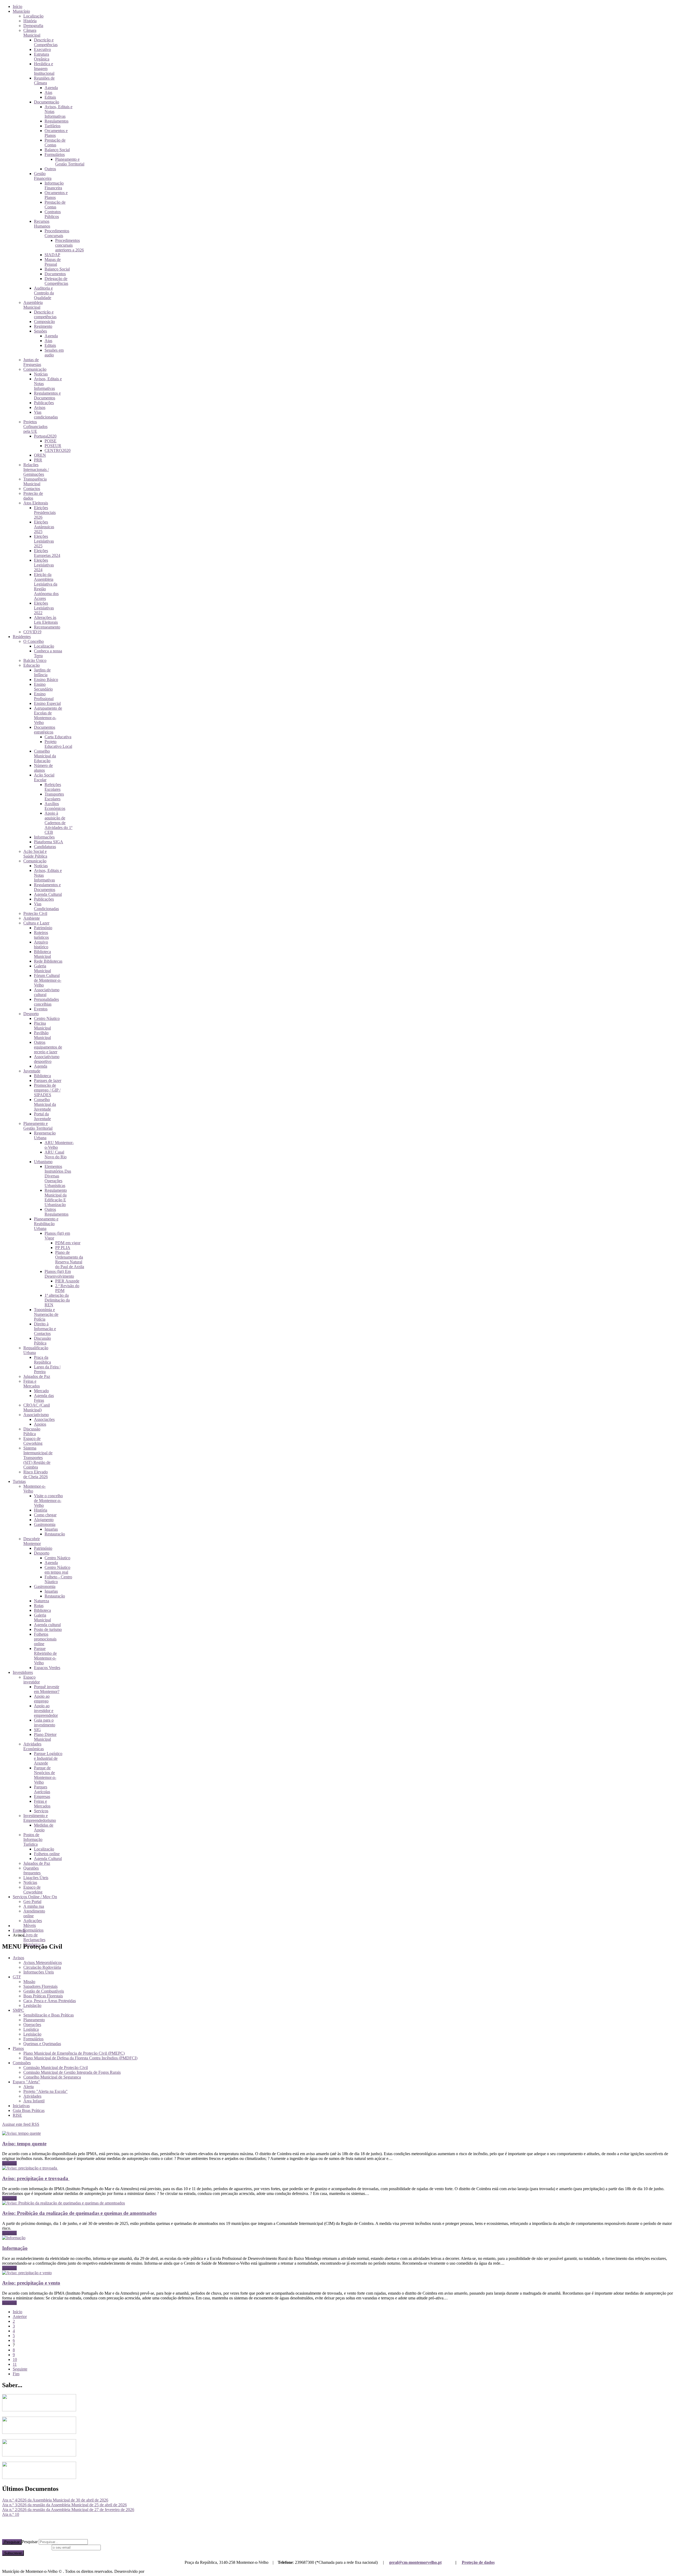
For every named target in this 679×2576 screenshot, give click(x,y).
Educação (32, 665)
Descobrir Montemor (32, 1541)
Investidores (23, 1672)
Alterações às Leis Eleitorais (46, 620)
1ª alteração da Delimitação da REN (57, 1300)
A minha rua (34, 1906)
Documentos (55, 274)
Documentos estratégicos (45, 730)
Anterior (20, 2317)
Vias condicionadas (46, 415)
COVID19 (32, 632)
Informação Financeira (54, 185)
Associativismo (36, 1415)
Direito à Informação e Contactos (45, 1329)
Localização (33, 16)
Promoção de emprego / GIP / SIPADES (47, 1090)
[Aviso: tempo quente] (21, 2133)
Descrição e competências (45, 314)
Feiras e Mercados (32, 1384)
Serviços (41, 1811)
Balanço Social (57, 150)
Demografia (33, 26)
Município (21, 11)
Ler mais (9, 2163)
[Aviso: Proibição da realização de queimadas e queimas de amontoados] (64, 2203)
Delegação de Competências (56, 281)
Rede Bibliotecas (48, 961)
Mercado (41, 1391)
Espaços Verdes (47, 1668)
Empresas (42, 1796)
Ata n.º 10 (11, 2514)
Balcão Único (35, 660)
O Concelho (34, 641)
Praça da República (42, 1360)
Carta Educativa (58, 737)
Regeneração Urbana (45, 1135)
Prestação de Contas (55, 143)
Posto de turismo (48, 1629)
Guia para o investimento (45, 1723)
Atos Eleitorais (36, 503)
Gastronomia (45, 1524)
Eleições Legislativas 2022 (44, 608)
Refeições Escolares (53, 787)
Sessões (40, 331)
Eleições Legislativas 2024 (44, 565)
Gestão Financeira (43, 176)
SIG (37, 1730)
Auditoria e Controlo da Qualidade (44, 293)
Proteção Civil (35, 913)
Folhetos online (47, 1854)
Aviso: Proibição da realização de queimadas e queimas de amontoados (79, 2213)
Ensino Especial (47, 703)
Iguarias (51, 1529)
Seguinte (20, 2369)
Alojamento (44, 1520)
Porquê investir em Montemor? (47, 1689)
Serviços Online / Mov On (35, 1897)
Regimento (43, 326)
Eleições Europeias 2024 (47, 553)
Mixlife (151, 2571)
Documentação (47, 102)
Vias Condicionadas (46, 906)
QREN (40, 455)
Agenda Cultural (48, 894)
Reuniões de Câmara (44, 80)
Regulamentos (56, 121)
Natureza (42, 1601)
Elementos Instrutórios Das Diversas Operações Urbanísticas (58, 1176)
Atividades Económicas (34, 1746)
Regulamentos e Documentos (47, 396)
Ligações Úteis (36, 1878)
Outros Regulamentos (56, 1212)
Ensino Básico (46, 680)
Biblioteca (42, 1076)
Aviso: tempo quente (24, 2144)
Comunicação (35, 369)
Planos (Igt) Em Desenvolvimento (59, 1274)
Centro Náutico (47, 1018)
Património (43, 928)
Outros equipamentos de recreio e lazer (48, 1047)
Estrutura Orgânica (42, 57)
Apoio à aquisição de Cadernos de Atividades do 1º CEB (58, 823)
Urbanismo (43, 1162)
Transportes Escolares (54, 796)
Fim (16, 2374)
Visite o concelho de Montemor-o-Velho (48, 1501)
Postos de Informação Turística (33, 1839)
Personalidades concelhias (46, 1002)
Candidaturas (45, 847)
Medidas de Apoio (44, 1828)
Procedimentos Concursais (57, 233)
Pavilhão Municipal (42, 1035)
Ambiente (32, 918)
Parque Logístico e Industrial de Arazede (48, 1758)
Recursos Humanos (42, 224)
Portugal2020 (45, 436)
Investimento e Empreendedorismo (40, 1818)
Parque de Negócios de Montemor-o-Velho (45, 1775)
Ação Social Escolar (44, 777)
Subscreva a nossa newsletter (26, 2547)
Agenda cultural (47, 1625)
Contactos (32, 489)
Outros (50, 169)
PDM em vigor (68, 1243)
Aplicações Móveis (33, 1923)
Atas (48, 92)
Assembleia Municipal (33, 305)
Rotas (39, 1606)
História (30, 21)
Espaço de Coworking (33, 1441)
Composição (44, 322)
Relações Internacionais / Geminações (36, 470)
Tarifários (53, 126)
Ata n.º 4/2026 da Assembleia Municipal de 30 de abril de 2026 (55, 2500)
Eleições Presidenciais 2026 (45, 512)
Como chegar (45, 1515)
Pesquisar (12, 2542)
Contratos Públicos (53, 214)
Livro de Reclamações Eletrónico (34, 1940)
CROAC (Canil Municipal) (37, 1407)
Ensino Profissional (44, 696)
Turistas (19, 1481)
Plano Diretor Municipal (45, 1737)
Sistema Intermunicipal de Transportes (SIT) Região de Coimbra (38, 1458)
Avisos (40, 407)
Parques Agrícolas (42, 1789)
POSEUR (53, 446)
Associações (44, 1419)
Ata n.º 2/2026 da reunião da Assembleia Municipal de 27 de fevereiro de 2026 (68, 2510)
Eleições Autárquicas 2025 (44, 527)
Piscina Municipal (42, 1026)
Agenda (51, 88)
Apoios (40, 1424)
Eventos (41, 1009)
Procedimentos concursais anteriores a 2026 (69, 245)
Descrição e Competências (46, 42)
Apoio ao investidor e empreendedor (46, 1711)
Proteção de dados (478, 2562)
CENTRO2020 (58, 450)
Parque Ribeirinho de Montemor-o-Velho (45, 1656)
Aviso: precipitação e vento (31, 2283)
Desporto (31, 1014)
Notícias (41, 374)
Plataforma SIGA (49, 842)
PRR (38, 460)
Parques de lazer (48, 1080)
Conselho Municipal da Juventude (45, 1104)
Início (18, 6)
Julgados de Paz (37, 1376)
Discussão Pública (42, 1341)
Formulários (55, 154)
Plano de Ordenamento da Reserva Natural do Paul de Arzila (70, 1259)
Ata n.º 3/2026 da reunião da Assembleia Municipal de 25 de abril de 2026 (64, 2505)
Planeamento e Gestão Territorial (70, 162)
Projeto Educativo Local (58, 744)
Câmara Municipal (32, 33)
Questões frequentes (32, 1870)
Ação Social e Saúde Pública (35, 854)
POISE (51, 441)
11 (15, 2364)
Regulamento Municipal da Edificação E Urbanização (56, 1197)
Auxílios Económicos (55, 806)
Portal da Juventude (42, 1116)
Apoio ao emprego (42, 1699)
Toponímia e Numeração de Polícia (46, 1314)
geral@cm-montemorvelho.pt (415, 2562)
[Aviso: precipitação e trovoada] (30, 2168)
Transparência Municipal (35, 481)
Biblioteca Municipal (42, 954)
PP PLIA (63, 1248)
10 (15, 2359)
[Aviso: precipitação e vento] (27, 2273)
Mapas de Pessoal (53, 262)
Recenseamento (47, 627)
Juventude (32, 1071)
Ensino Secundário (43, 687)
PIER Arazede (67, 1281)
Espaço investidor (32, 1680)
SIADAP (52, 255)
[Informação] (14, 2238)
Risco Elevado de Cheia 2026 (36, 1474)
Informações (44, 837)
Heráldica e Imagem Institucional (44, 69)
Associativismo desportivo (47, 1059)
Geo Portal (32, 1902)
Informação (15, 2248)
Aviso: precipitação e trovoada (36, 2178)
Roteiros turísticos (41, 935)
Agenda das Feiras (44, 1398)
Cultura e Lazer (36, 923)
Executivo (42, 49)
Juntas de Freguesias (32, 362)
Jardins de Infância (42, 672)
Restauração (55, 1534)
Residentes (22, 637)
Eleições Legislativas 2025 (44, 541)
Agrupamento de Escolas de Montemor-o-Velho (48, 715)
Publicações (44, 403)
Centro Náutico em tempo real (57, 1570)
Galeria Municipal (42, 968)
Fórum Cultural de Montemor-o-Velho (48, 980)
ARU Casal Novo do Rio (56, 1154)
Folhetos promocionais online (45, 1639)
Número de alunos (43, 768)
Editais (50, 97)
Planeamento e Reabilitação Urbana (46, 1224)
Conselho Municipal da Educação (45, 756)
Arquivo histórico (41, 944)
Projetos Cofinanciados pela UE (35, 427)
